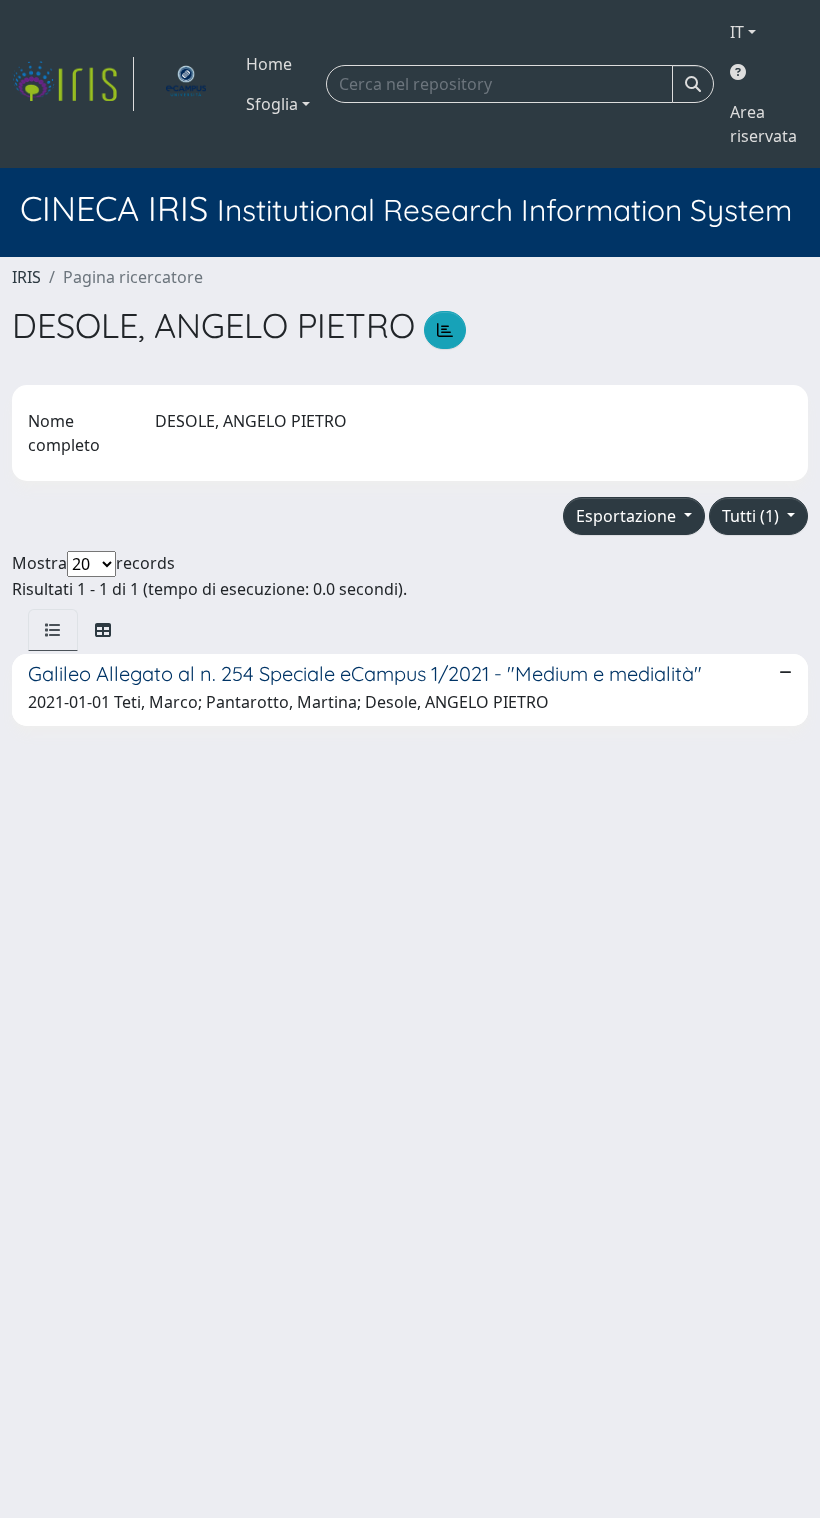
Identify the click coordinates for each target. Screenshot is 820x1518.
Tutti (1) (752, 516)
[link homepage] (73, 84)
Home (269, 64)
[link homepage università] (186, 84)
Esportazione (628, 516)
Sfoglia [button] (272, 104)
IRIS (26, 277)
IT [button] (737, 32)
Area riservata (763, 124)
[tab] (53, 630)
